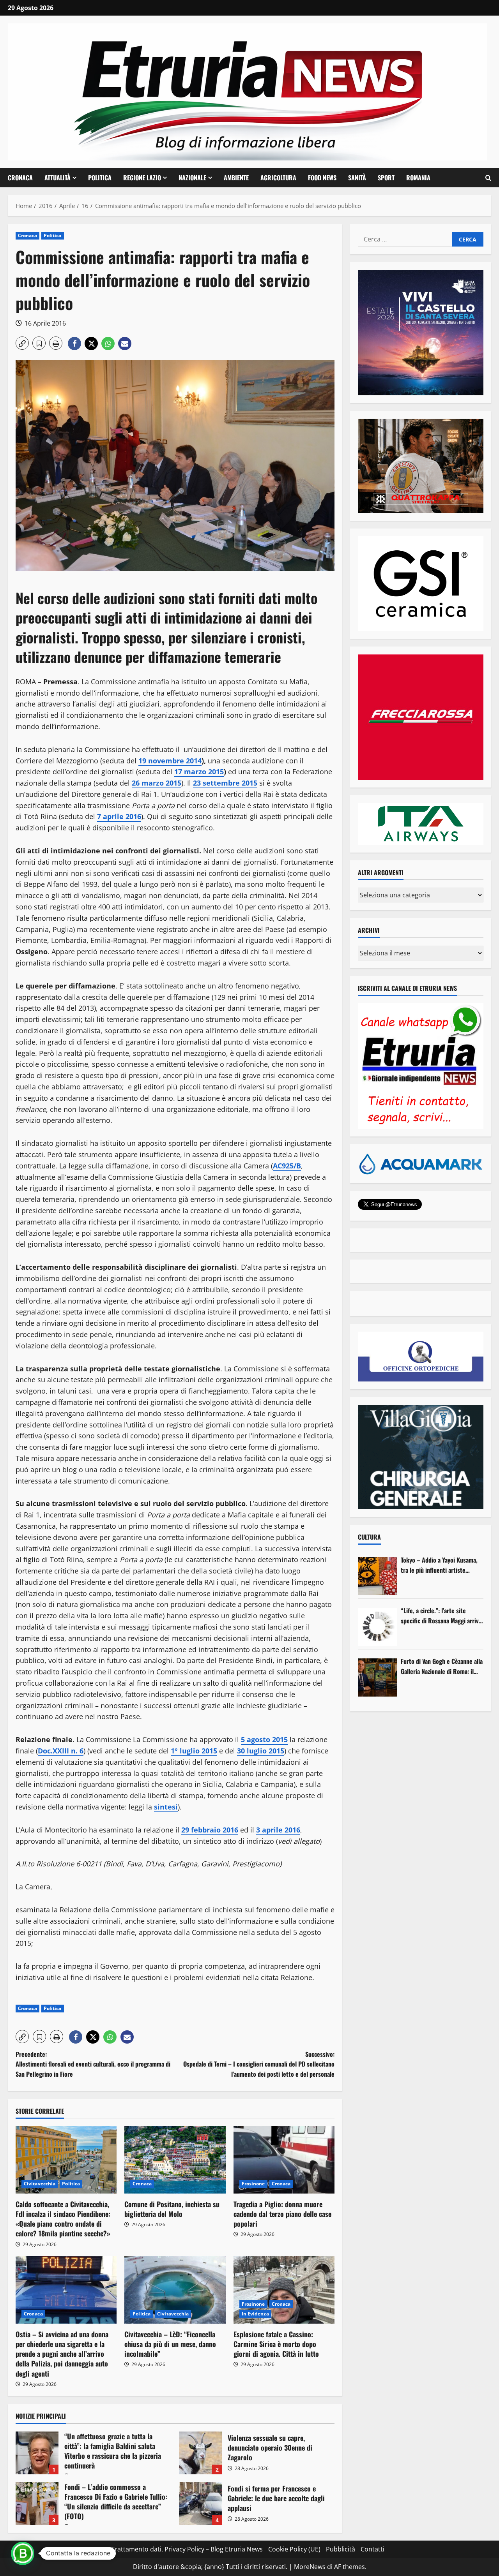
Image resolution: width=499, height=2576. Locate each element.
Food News (322, 178)
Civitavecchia (40, 2184)
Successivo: (259, 2064)
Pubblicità (341, 2549)
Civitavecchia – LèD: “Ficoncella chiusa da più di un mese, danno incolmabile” (170, 2344)
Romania (418, 178)
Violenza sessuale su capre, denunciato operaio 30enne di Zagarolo (200, 2453)
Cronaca (20, 178)
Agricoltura (278, 178)
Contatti (372, 2549)
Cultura (369, 1537)
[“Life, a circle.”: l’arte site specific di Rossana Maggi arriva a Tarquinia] (377, 1627)
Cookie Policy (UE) (294, 2549)
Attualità (58, 178)
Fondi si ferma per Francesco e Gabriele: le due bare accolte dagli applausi (200, 2504)
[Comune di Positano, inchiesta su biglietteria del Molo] (175, 2160)
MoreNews (310, 2567)
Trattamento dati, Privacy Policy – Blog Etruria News (187, 2549)
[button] (488, 178)
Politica (100, 178)
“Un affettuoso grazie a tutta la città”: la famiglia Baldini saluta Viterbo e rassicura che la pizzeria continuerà (37, 2453)
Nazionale (192, 178)
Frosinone (253, 2184)
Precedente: (93, 2064)
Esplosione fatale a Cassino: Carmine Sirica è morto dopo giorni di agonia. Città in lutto (276, 2344)
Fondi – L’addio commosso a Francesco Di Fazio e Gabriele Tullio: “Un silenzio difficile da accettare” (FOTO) (37, 2504)
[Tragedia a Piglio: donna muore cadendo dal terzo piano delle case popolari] (284, 2160)
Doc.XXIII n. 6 (61, 1751)
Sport (386, 178)
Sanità (357, 178)
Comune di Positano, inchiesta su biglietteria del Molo (172, 2209)
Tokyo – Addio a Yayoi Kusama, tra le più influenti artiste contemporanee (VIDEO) (439, 1565)
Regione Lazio (142, 178)
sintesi (166, 1807)
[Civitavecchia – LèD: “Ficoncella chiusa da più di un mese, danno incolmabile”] (175, 2290)
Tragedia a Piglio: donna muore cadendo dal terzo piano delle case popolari (282, 2214)
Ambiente (236, 178)
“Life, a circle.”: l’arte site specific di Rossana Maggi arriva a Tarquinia (441, 1616)
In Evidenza (255, 2314)
